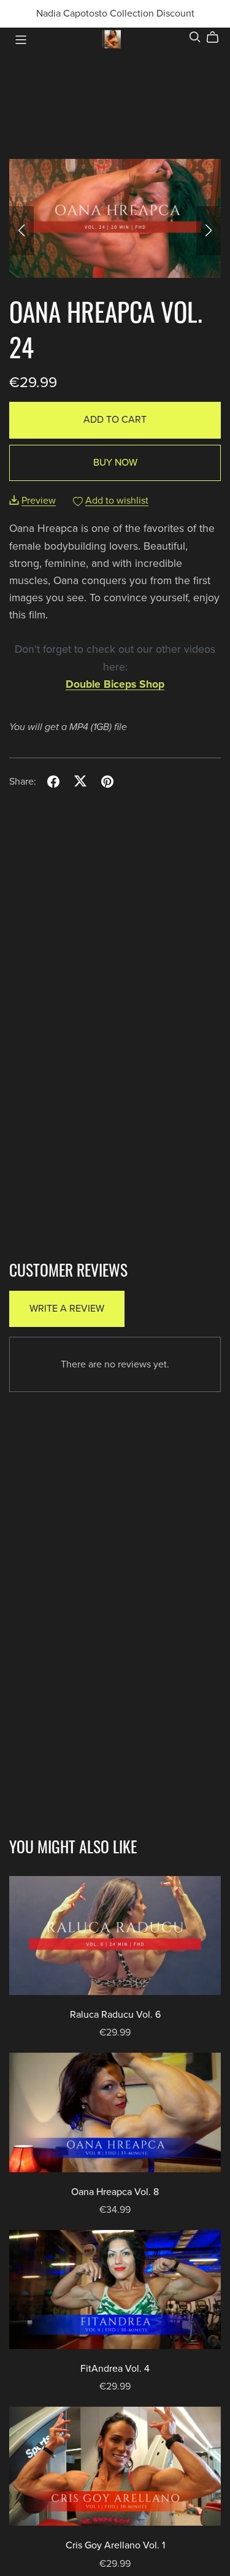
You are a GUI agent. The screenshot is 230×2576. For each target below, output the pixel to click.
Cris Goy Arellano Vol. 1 (115, 2545)
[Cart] (217, 37)
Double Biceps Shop (115, 684)
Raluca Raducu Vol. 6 (115, 2015)
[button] (21, 231)
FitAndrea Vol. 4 (115, 2369)
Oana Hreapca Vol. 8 (115, 2192)
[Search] (195, 37)
